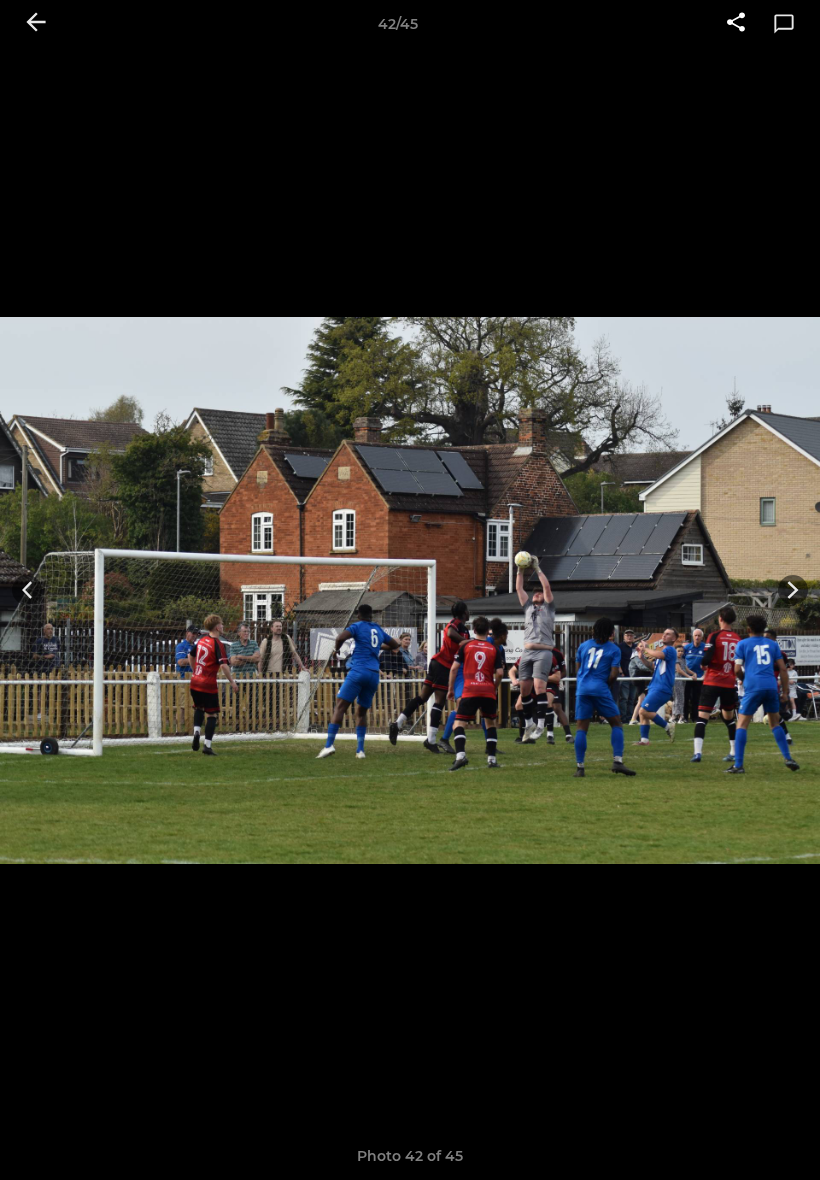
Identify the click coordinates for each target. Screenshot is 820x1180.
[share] (736, 24)
